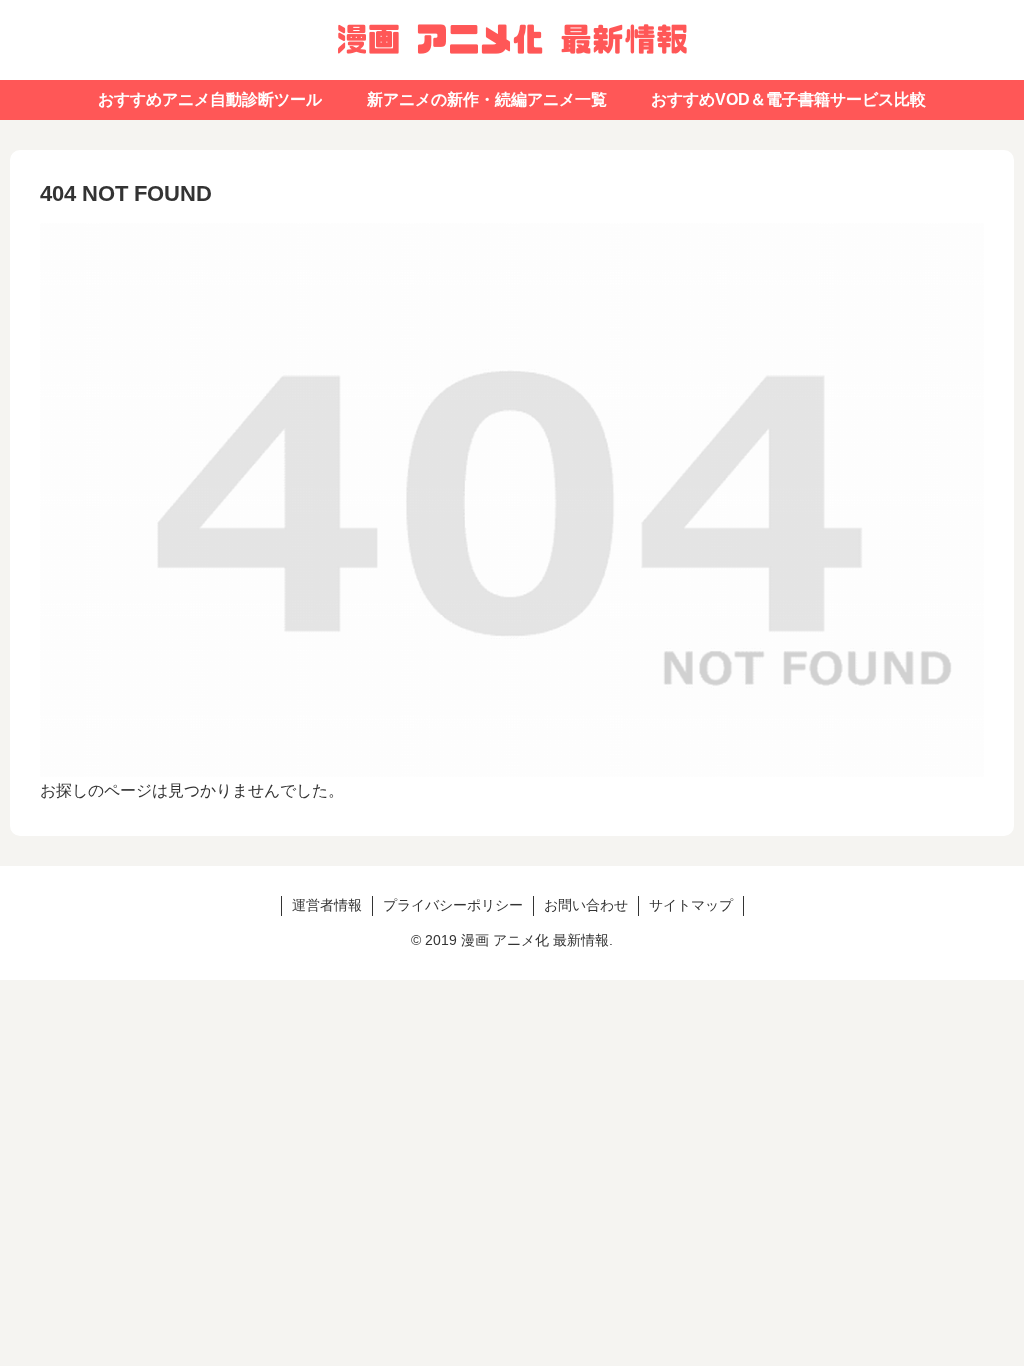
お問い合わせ (586, 905)
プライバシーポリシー (453, 905)
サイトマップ (691, 905)
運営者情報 (327, 905)
